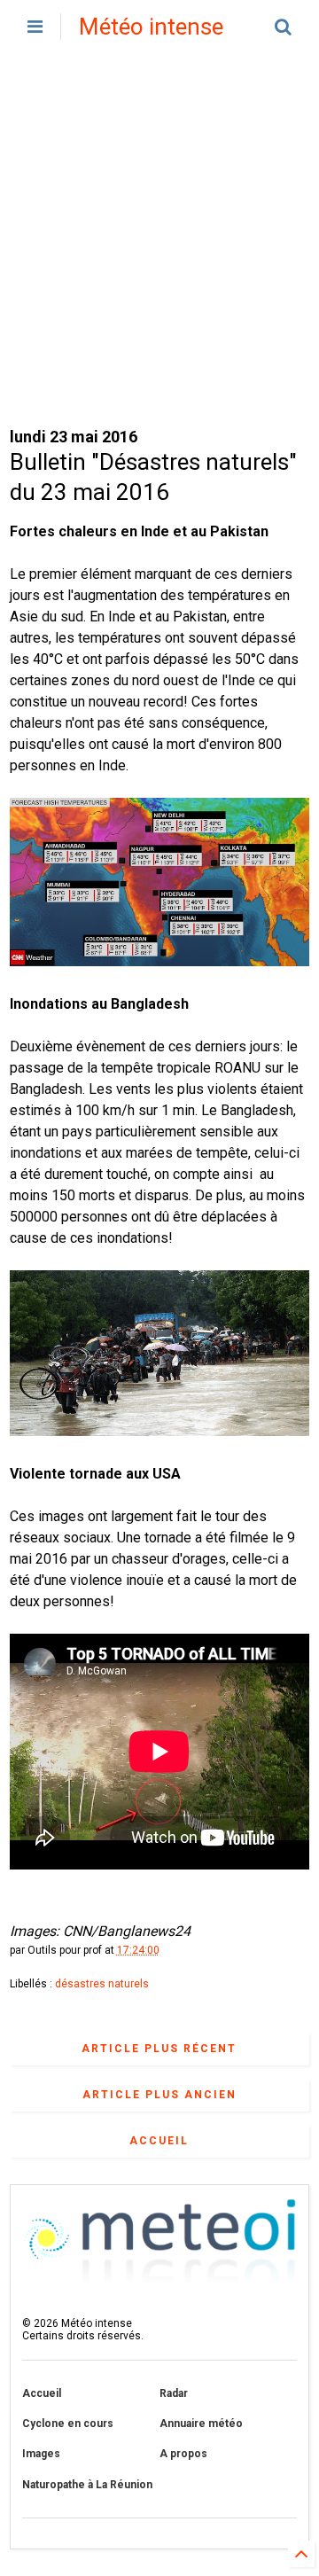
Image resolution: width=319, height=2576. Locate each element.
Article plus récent (159, 2049)
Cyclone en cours (68, 2424)
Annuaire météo (201, 2424)
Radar (174, 2393)
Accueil (159, 2141)
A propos (183, 2454)
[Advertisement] (159, 239)
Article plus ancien (159, 2095)
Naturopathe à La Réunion (87, 2485)
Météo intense (151, 27)
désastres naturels (102, 1984)
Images (41, 2454)
